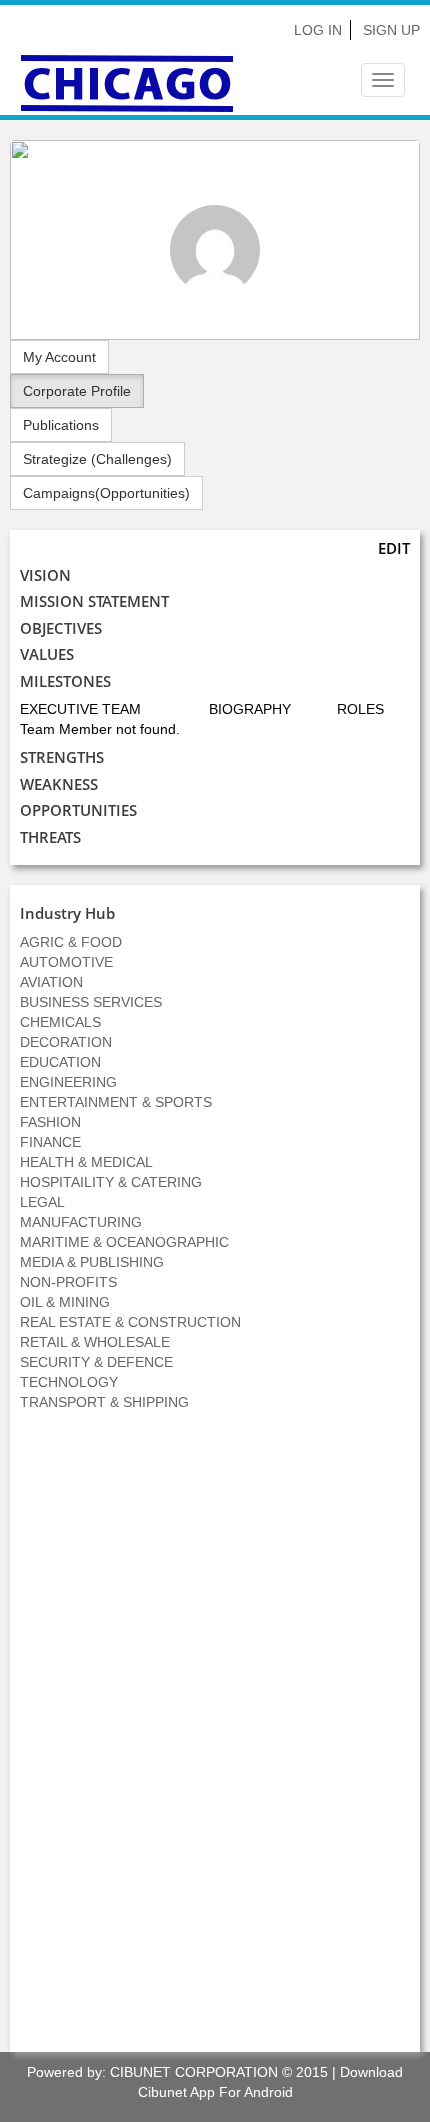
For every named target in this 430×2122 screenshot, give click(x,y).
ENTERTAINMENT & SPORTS (116, 1102)
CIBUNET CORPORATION (194, 2072)
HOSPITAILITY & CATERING (111, 1182)
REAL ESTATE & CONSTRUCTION (130, 1322)
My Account (59, 357)
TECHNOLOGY (69, 1382)
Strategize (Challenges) (97, 459)
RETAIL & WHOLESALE (95, 1342)
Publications (61, 425)
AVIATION (51, 982)
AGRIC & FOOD (71, 942)
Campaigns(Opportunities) (106, 493)
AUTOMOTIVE (66, 962)
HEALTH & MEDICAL (86, 1162)
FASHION (50, 1122)
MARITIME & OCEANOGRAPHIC (124, 1242)
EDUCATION (60, 1062)
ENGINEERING (68, 1082)
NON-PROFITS (68, 1282)
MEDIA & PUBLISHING (92, 1262)
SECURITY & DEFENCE (96, 1362)
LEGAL (42, 1202)
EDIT (394, 548)
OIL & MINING (65, 1302)
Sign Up (391, 30)
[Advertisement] (215, 1742)
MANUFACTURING (81, 1222)
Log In (318, 30)
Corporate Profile (77, 391)
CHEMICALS (60, 1022)
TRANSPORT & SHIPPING (104, 1402)
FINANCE (50, 1142)
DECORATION (66, 1042)
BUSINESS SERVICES (91, 1002)
